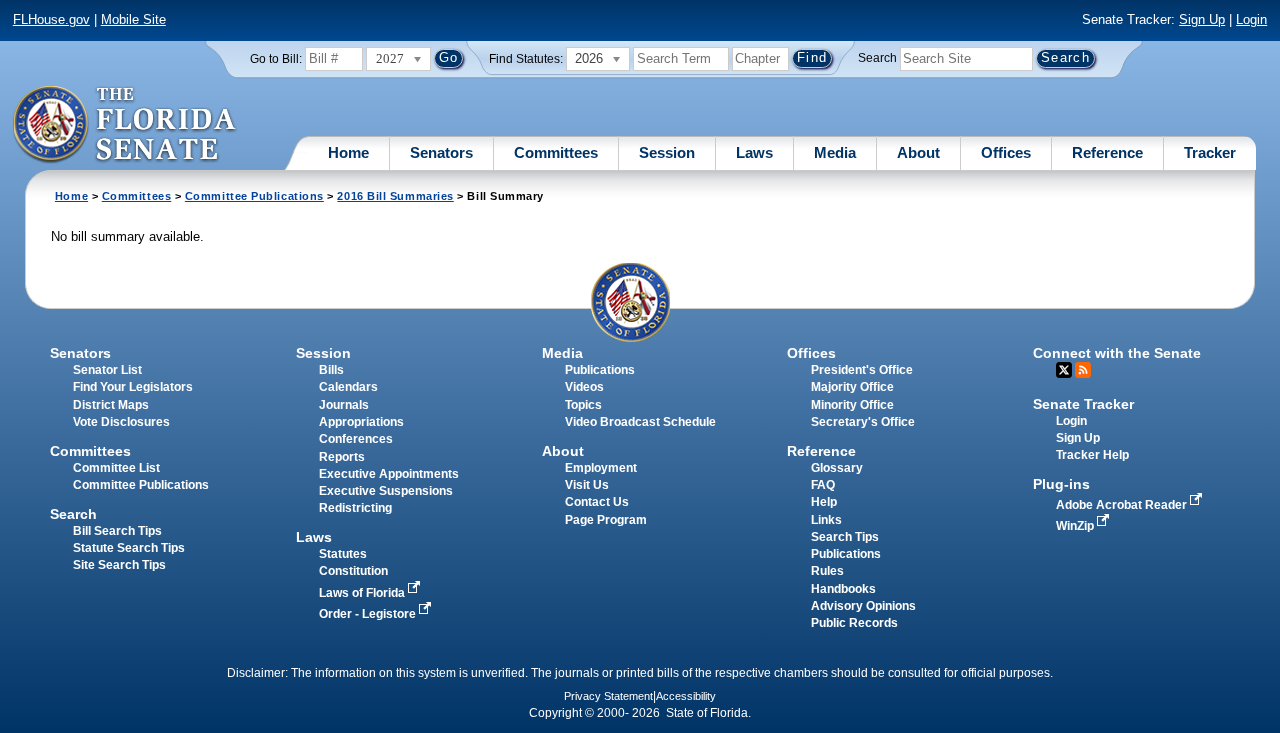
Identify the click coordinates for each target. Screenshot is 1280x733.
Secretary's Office (863, 422)
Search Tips (845, 537)
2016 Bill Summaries (395, 196)
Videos (584, 387)
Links (826, 520)
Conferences (356, 439)
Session (667, 152)
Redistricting (355, 508)
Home (348, 152)
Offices (1006, 152)
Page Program (606, 520)
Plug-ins (1061, 484)
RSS (1083, 370)
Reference (1107, 152)
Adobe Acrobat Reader (1123, 505)
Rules (827, 571)
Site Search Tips (119, 565)
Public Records (854, 623)
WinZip (1076, 526)
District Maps (111, 405)
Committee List (116, 468)
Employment (601, 468)
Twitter (1064, 370)
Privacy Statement (608, 696)
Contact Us (597, 502)
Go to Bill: (276, 59)
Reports (342, 457)
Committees (556, 152)
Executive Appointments (389, 474)
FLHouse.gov (51, 19)
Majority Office (852, 387)
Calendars (348, 387)
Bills (331, 370)
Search (877, 58)
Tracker (1210, 152)
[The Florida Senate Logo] (125, 125)
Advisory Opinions (863, 606)
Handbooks (843, 589)
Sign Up (1202, 19)
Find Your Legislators (133, 387)
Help (824, 502)
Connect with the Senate (1117, 353)
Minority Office (852, 405)
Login (1251, 19)
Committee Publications (254, 196)
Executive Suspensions (386, 491)
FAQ (823, 485)
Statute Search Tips (129, 548)
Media (835, 152)
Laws (754, 152)
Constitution (353, 571)
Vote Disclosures (121, 422)
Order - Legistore (369, 614)
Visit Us (587, 485)
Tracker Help (1092, 455)
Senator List (107, 370)
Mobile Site (133, 19)
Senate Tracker (1083, 404)
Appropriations (361, 422)
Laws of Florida (363, 593)
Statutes (343, 554)
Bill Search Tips (117, 531)
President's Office (862, 370)
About (918, 152)
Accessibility (686, 696)
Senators (441, 152)
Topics (583, 405)
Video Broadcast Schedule (640, 422)
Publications (600, 370)
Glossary (837, 468)
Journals (344, 405)
